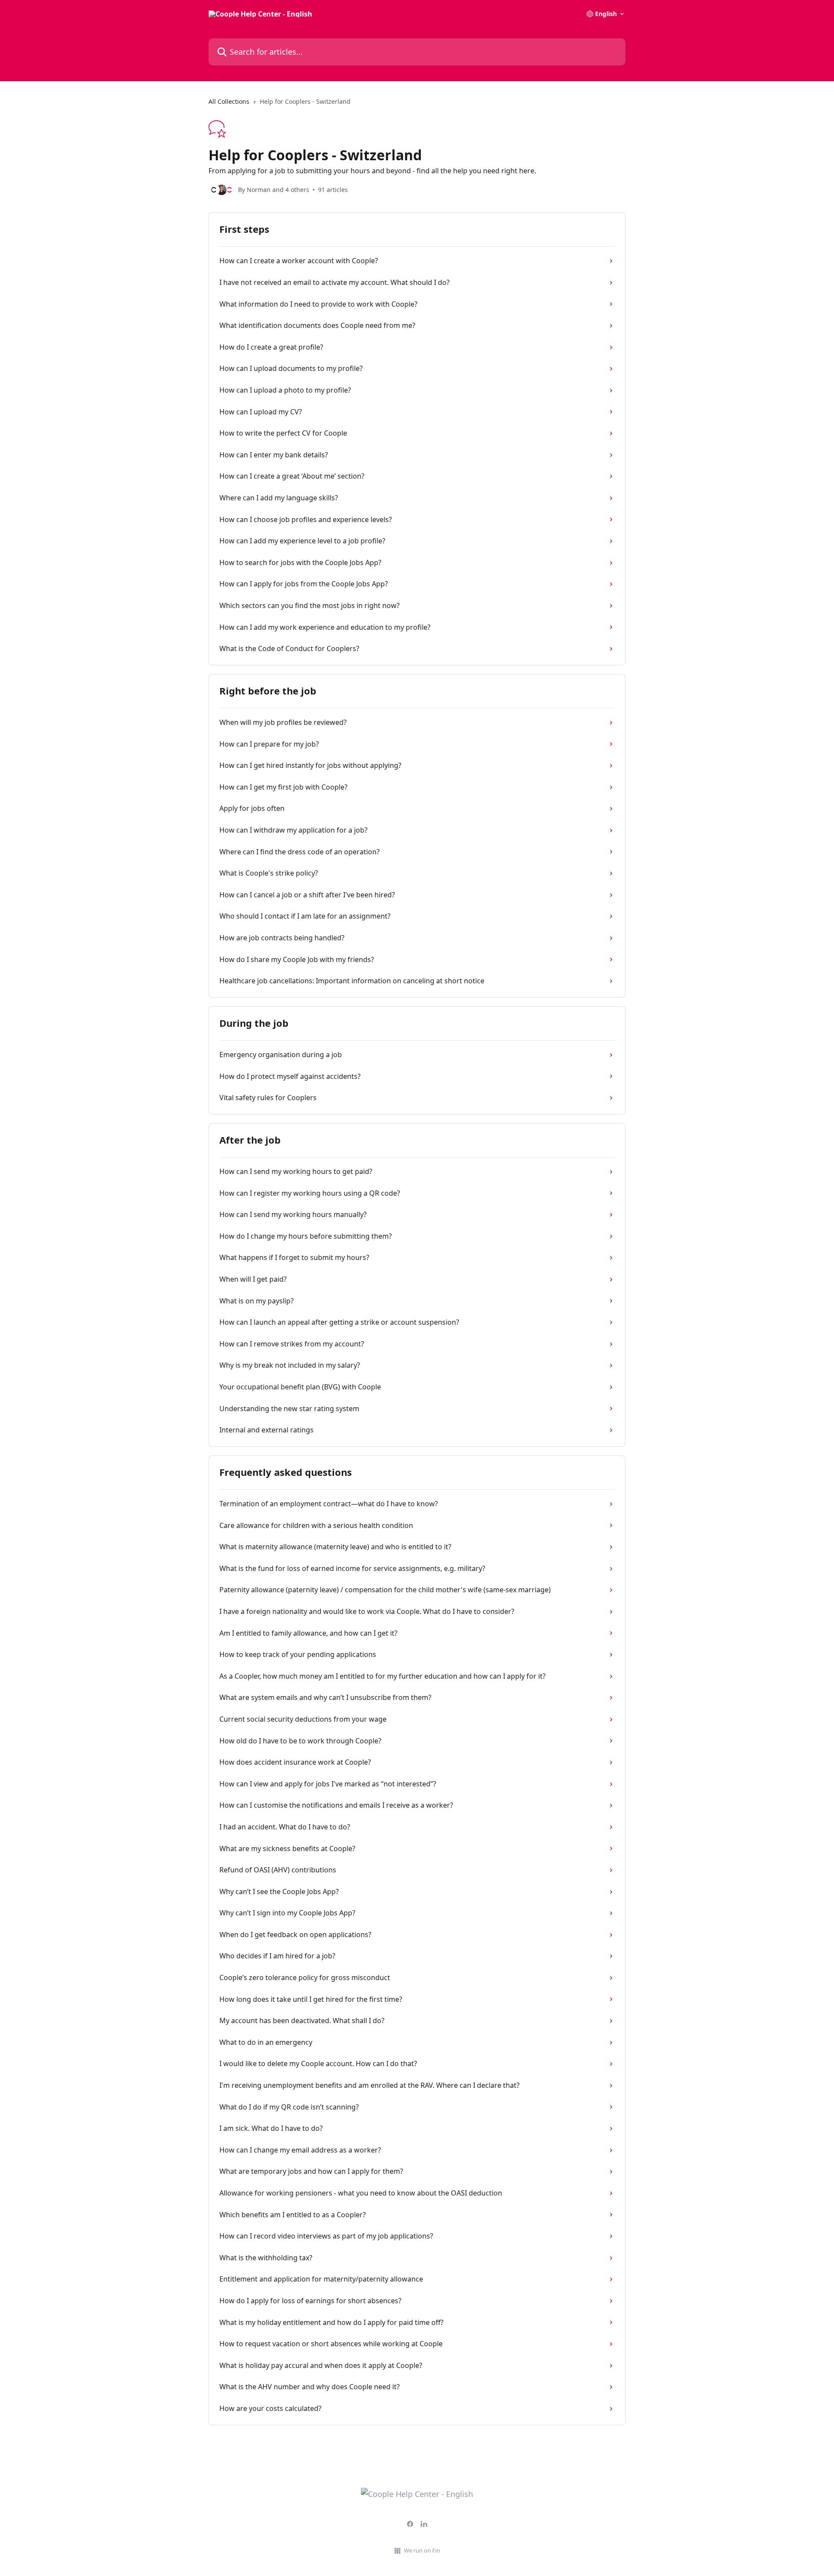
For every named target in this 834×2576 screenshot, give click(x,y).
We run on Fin (422, 2550)
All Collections (229, 101)
